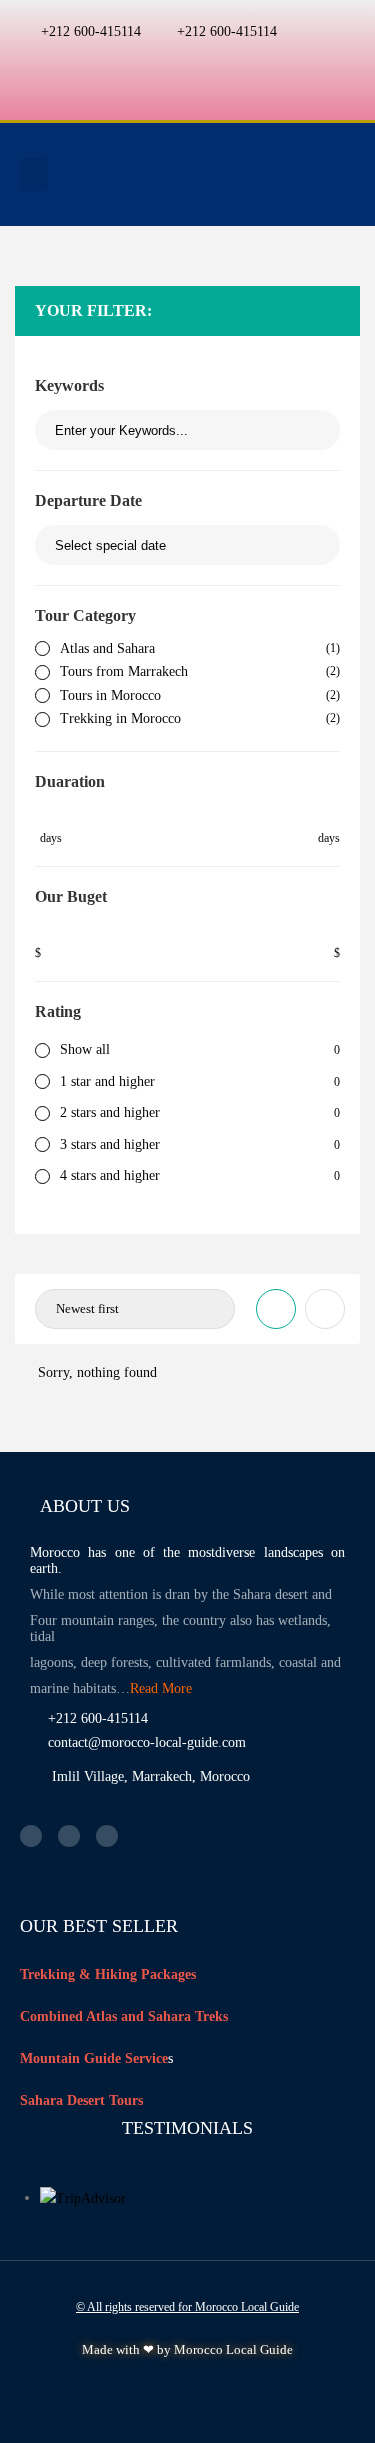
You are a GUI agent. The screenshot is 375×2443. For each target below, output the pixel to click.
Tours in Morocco (110, 695)
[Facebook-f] (149, 62)
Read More (161, 1688)
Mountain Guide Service (94, 2058)
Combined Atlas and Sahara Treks (124, 2016)
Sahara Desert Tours (81, 2100)
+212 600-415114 (91, 31)
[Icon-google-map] (227, 62)
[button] (34, 174)
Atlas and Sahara (107, 648)
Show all (85, 1049)
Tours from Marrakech (124, 671)
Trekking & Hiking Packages (108, 1974)
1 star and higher (107, 1081)
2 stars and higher (110, 1112)
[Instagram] (188, 62)
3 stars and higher (110, 1144)
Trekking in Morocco (120, 718)
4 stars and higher (110, 1175)
